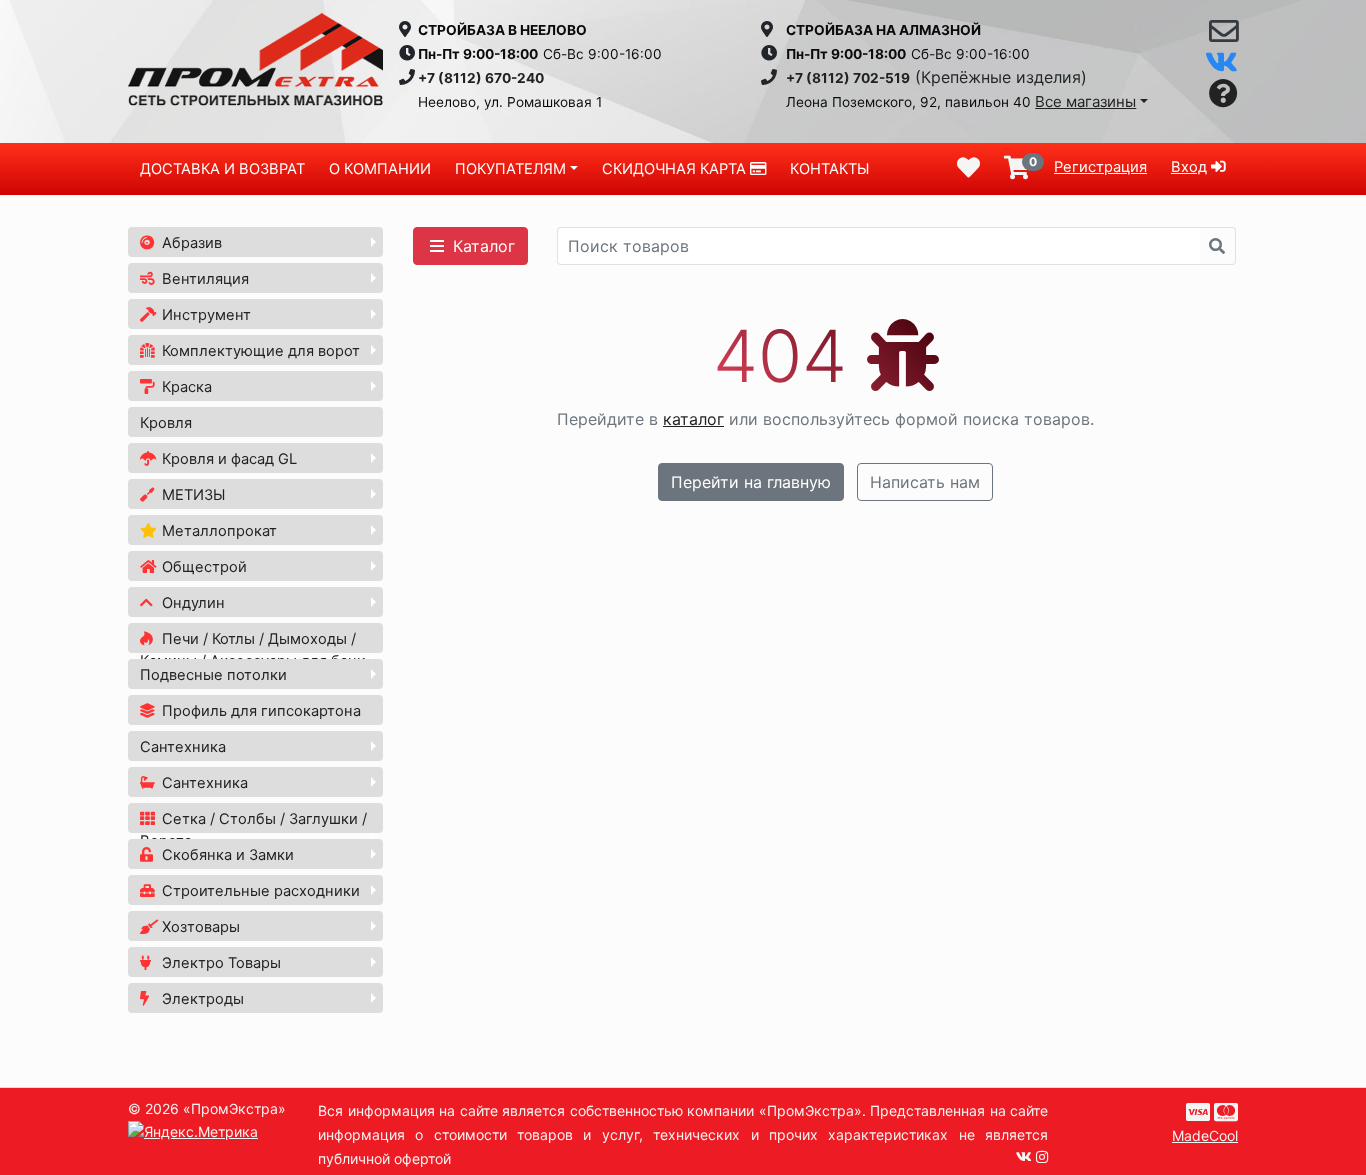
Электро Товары (219, 963)
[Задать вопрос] (1223, 94)
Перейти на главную (751, 482)
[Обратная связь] (1223, 36)
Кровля (166, 423)
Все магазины (1085, 101)
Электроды (201, 999)
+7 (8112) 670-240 (481, 78)
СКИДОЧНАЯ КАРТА (676, 169)
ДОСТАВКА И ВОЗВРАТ (222, 169)
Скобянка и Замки (226, 855)
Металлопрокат (217, 531)
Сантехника (183, 747)
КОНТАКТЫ (829, 169)
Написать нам (925, 482)
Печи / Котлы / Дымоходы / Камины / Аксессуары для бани (253, 650)
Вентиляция (203, 279)
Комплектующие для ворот (259, 351)
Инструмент (204, 315)
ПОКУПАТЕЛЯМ (510, 169)
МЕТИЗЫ (191, 495)
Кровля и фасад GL (227, 459)
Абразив (190, 243)
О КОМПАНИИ (380, 169)
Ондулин (191, 603)
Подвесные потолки (213, 675)
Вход (1189, 167)
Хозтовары (199, 927)
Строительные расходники (259, 891)
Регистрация (1100, 167)
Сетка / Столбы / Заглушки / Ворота (253, 830)
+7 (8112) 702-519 (848, 78)
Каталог (481, 246)
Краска (185, 387)
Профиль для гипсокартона (259, 711)
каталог (693, 419)
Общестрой (202, 567)
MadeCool (1205, 1135)
